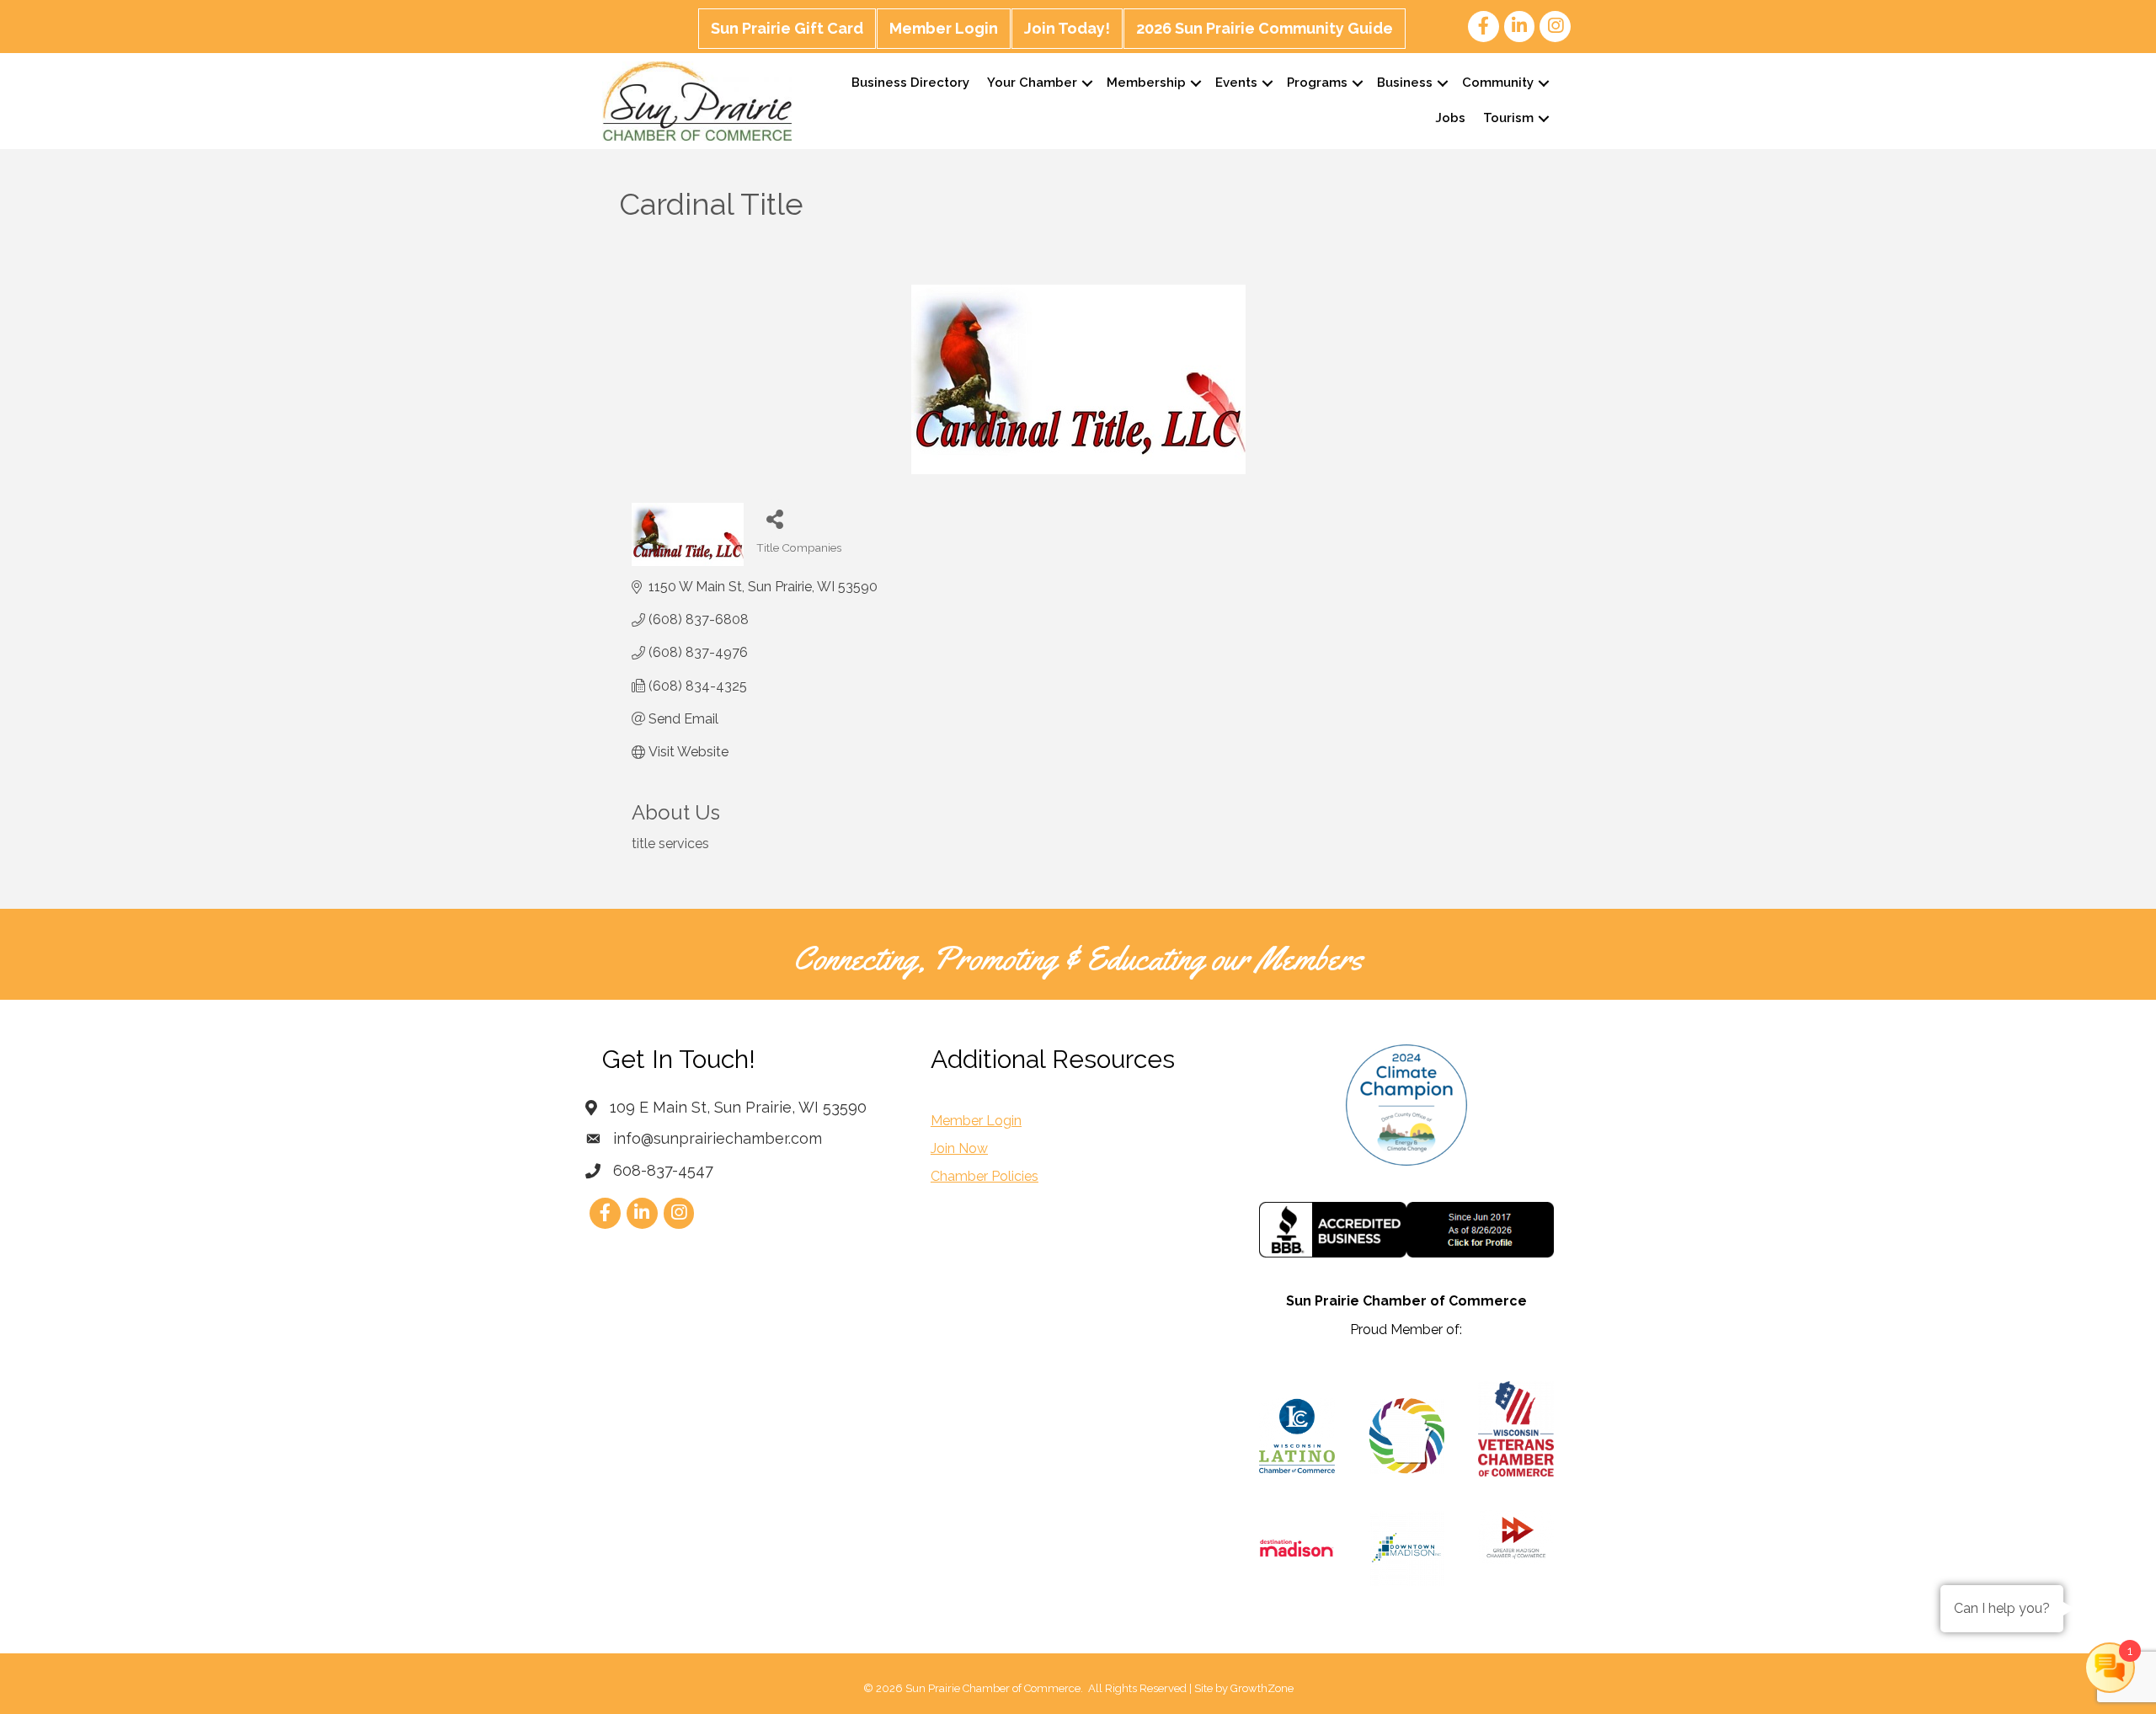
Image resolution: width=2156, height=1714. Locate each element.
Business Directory (910, 83)
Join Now (959, 1148)
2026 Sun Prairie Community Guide (1265, 28)
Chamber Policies (985, 1176)
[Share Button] (775, 518)
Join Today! (1067, 28)
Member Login (944, 28)
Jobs (1450, 118)
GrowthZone (1262, 1688)
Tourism (1508, 118)
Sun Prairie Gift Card (787, 28)
